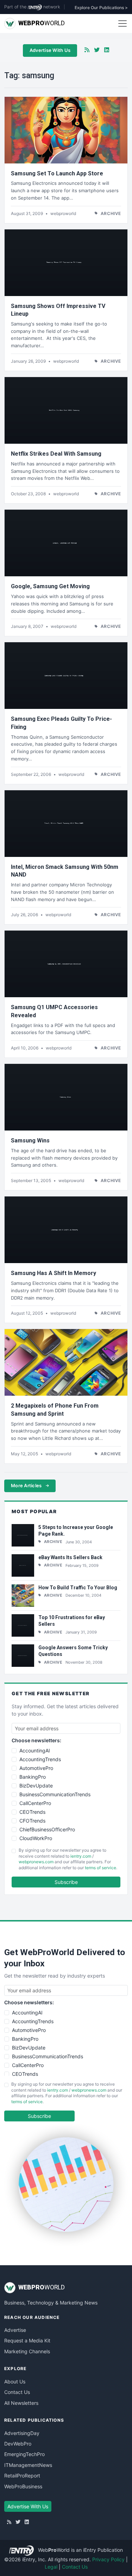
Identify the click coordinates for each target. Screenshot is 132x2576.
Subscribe (66, 1882)
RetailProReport (22, 2476)
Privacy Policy (108, 2559)
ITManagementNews (28, 2465)
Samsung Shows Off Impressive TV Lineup (58, 310)
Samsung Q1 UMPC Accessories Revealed (54, 1011)
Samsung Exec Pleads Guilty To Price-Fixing (61, 723)
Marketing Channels (27, 2351)
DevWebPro (18, 2444)
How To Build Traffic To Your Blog (78, 1588)
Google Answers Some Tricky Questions (73, 1651)
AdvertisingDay (22, 2433)
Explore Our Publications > (101, 8)
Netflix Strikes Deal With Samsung (56, 454)
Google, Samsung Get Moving (50, 586)
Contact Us (17, 2392)
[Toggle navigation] (122, 24)
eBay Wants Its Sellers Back (70, 1557)
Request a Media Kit (27, 2340)
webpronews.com (36, 1862)
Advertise (15, 2330)
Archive (111, 213)
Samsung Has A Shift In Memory (54, 1273)
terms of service (100, 1868)
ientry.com (81, 1856)
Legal (51, 2567)
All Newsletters (21, 2403)
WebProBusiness (23, 2486)
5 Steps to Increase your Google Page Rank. (76, 1531)
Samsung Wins (30, 1141)
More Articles (27, 1485)
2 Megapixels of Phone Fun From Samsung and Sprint (55, 1410)
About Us (15, 2382)
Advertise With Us (50, 50)
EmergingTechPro (24, 2454)
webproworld (63, 213)
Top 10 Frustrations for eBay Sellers (72, 1621)
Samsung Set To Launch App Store (57, 173)
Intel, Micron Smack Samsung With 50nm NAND (65, 871)
